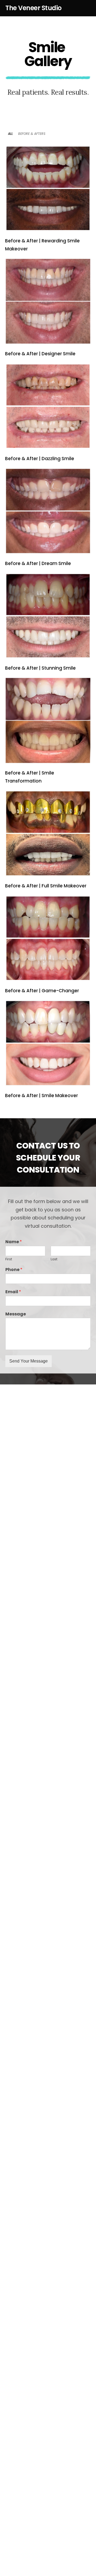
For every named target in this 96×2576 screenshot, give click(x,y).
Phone (14, 1270)
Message (16, 1314)
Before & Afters (32, 134)
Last (54, 1259)
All (10, 134)
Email (13, 1292)
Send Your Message (29, 1361)
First (9, 1259)
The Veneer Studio (33, 8)
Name (14, 1242)
